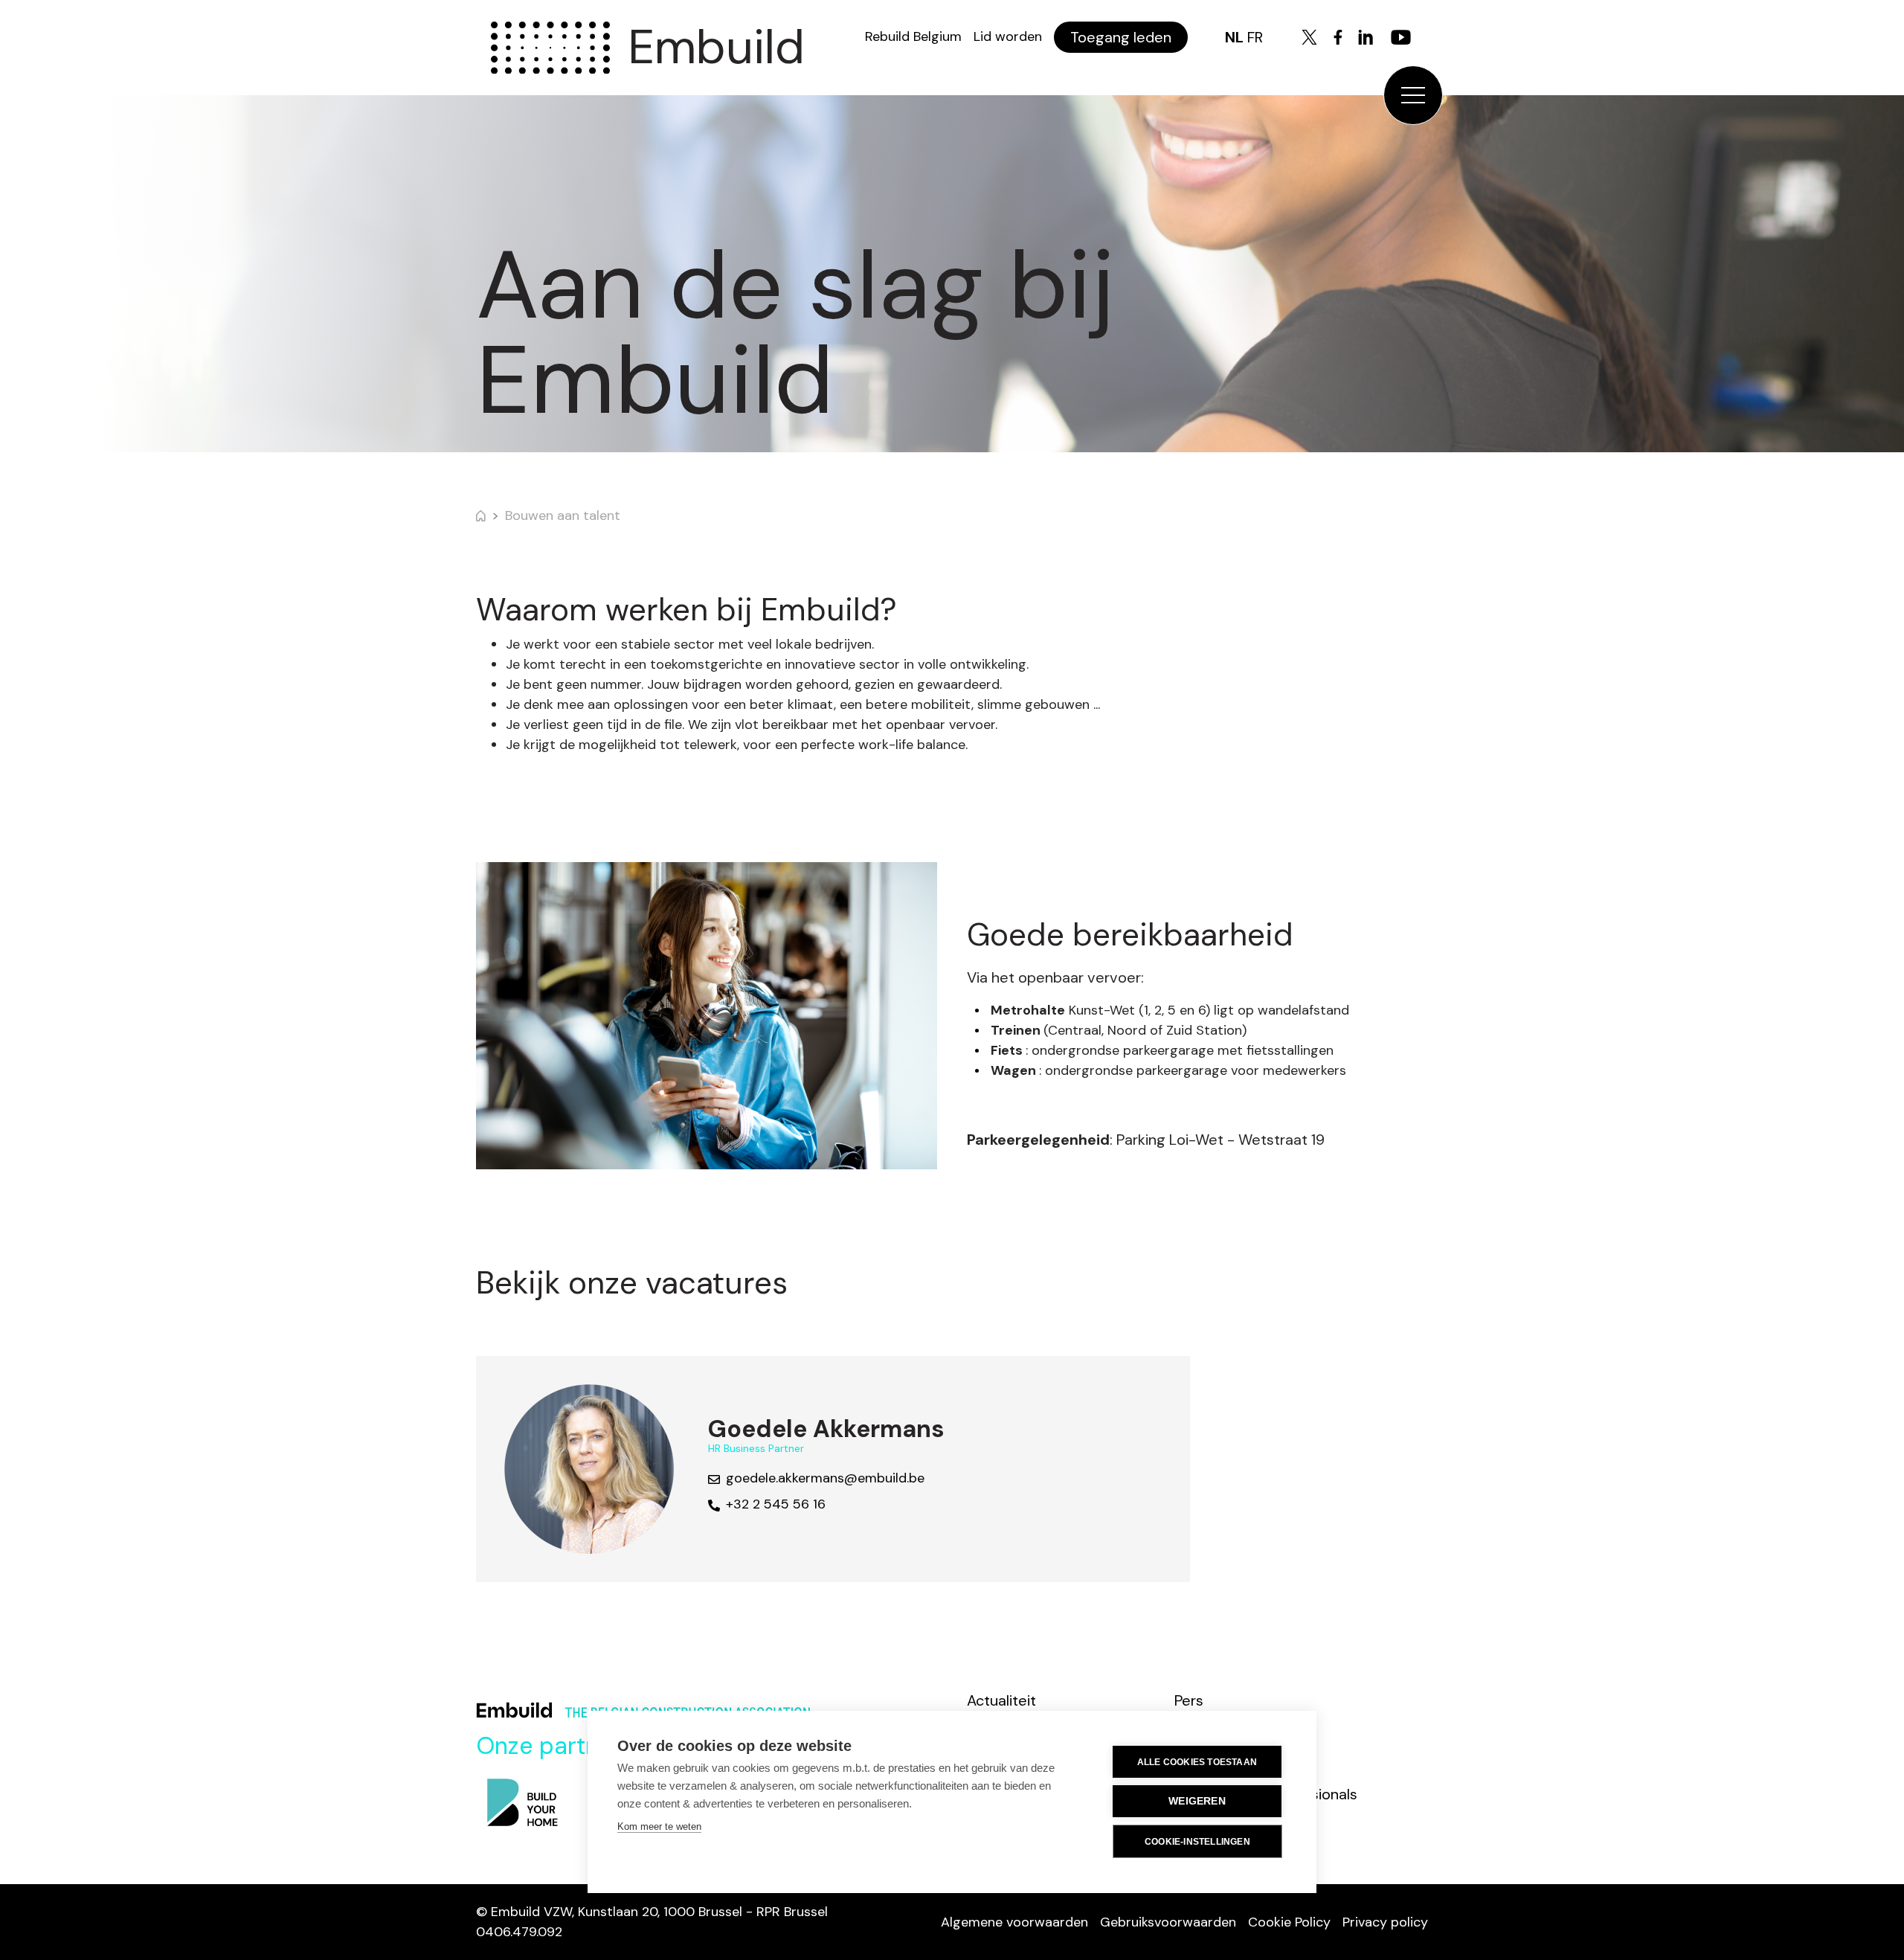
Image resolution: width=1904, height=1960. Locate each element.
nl (1234, 37)
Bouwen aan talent (563, 515)
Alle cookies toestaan (1197, 1762)
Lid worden (1008, 36)
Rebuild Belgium (913, 36)
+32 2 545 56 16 (776, 1504)
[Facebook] (1338, 37)
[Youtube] (1401, 37)
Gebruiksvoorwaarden (1168, 1922)
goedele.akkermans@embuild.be (825, 1478)
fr (1255, 37)
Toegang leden (1121, 37)
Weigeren (1197, 1801)
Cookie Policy (1289, 1922)
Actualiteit (1001, 1700)
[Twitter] (1309, 37)
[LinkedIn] (1366, 37)
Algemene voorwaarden (1014, 1922)
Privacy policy (1385, 1922)
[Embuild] (550, 48)
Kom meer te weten (659, 1826)
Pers (1189, 1700)
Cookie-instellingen (1197, 1842)
